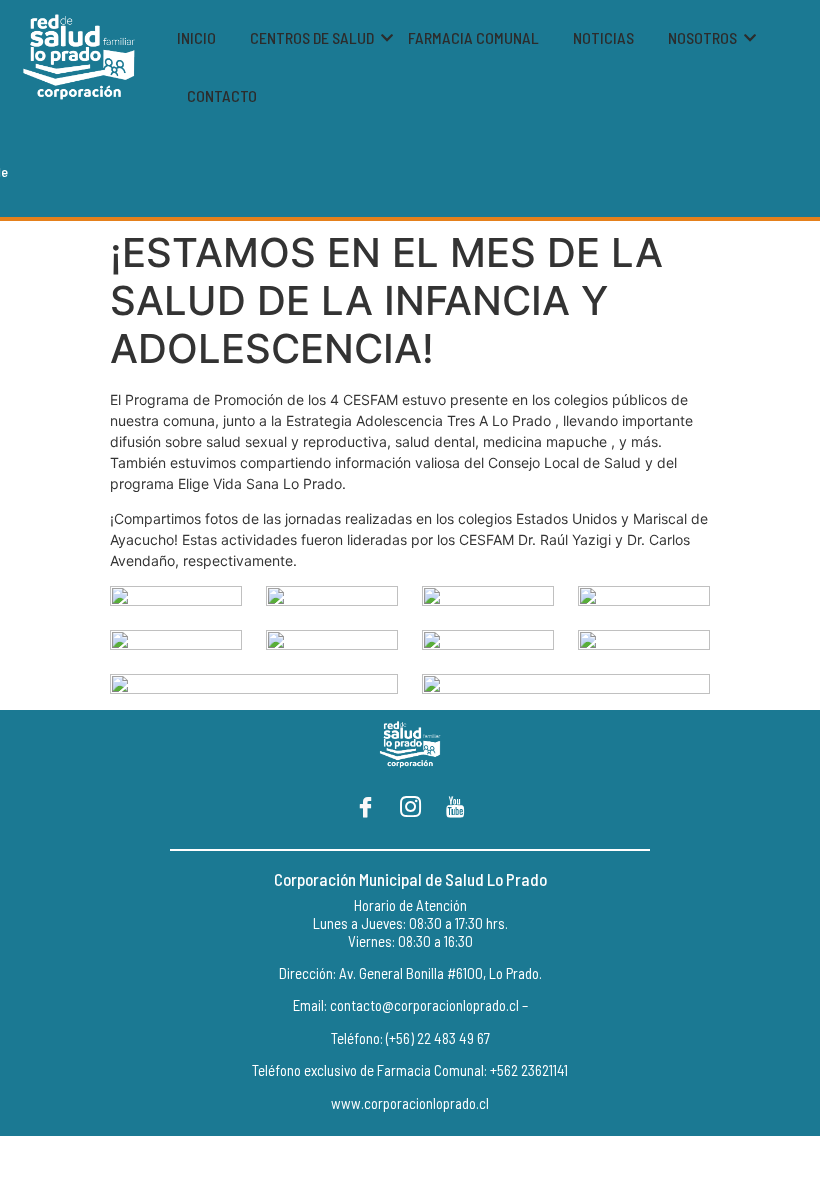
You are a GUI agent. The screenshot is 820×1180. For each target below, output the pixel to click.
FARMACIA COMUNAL (473, 37)
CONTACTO (222, 95)
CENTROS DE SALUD (312, 37)
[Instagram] (410, 809)
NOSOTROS (702, 37)
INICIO (196, 37)
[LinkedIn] (455, 809)
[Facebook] (365, 809)
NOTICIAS (603, 37)
